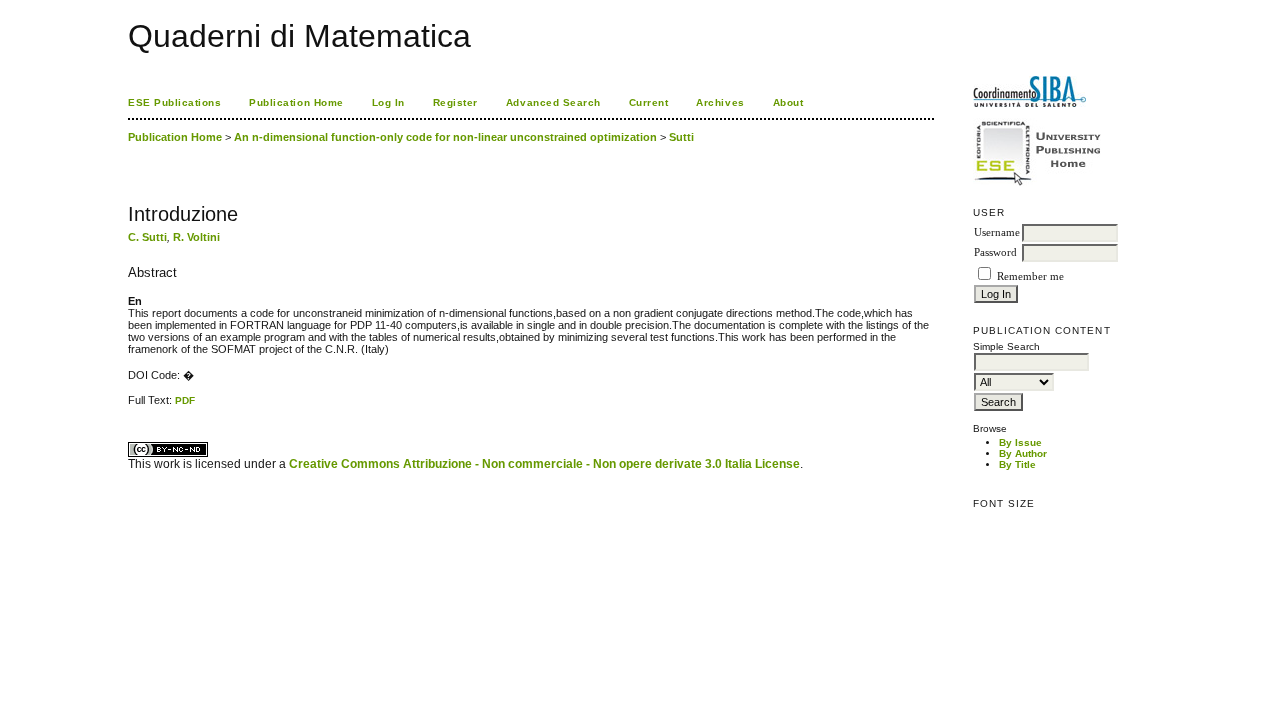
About (788, 102)
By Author (1023, 453)
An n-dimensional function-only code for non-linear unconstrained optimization (445, 137)
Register (455, 102)
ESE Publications (174, 102)
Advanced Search (553, 102)
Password (995, 252)
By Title (1017, 464)
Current (649, 102)
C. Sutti (147, 237)
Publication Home (296, 102)
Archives (720, 102)
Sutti (681, 137)
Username (997, 232)
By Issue (1020, 442)
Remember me (1030, 276)
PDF (185, 400)
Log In (388, 102)
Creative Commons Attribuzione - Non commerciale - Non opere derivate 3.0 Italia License (544, 464)
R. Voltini (196, 237)
